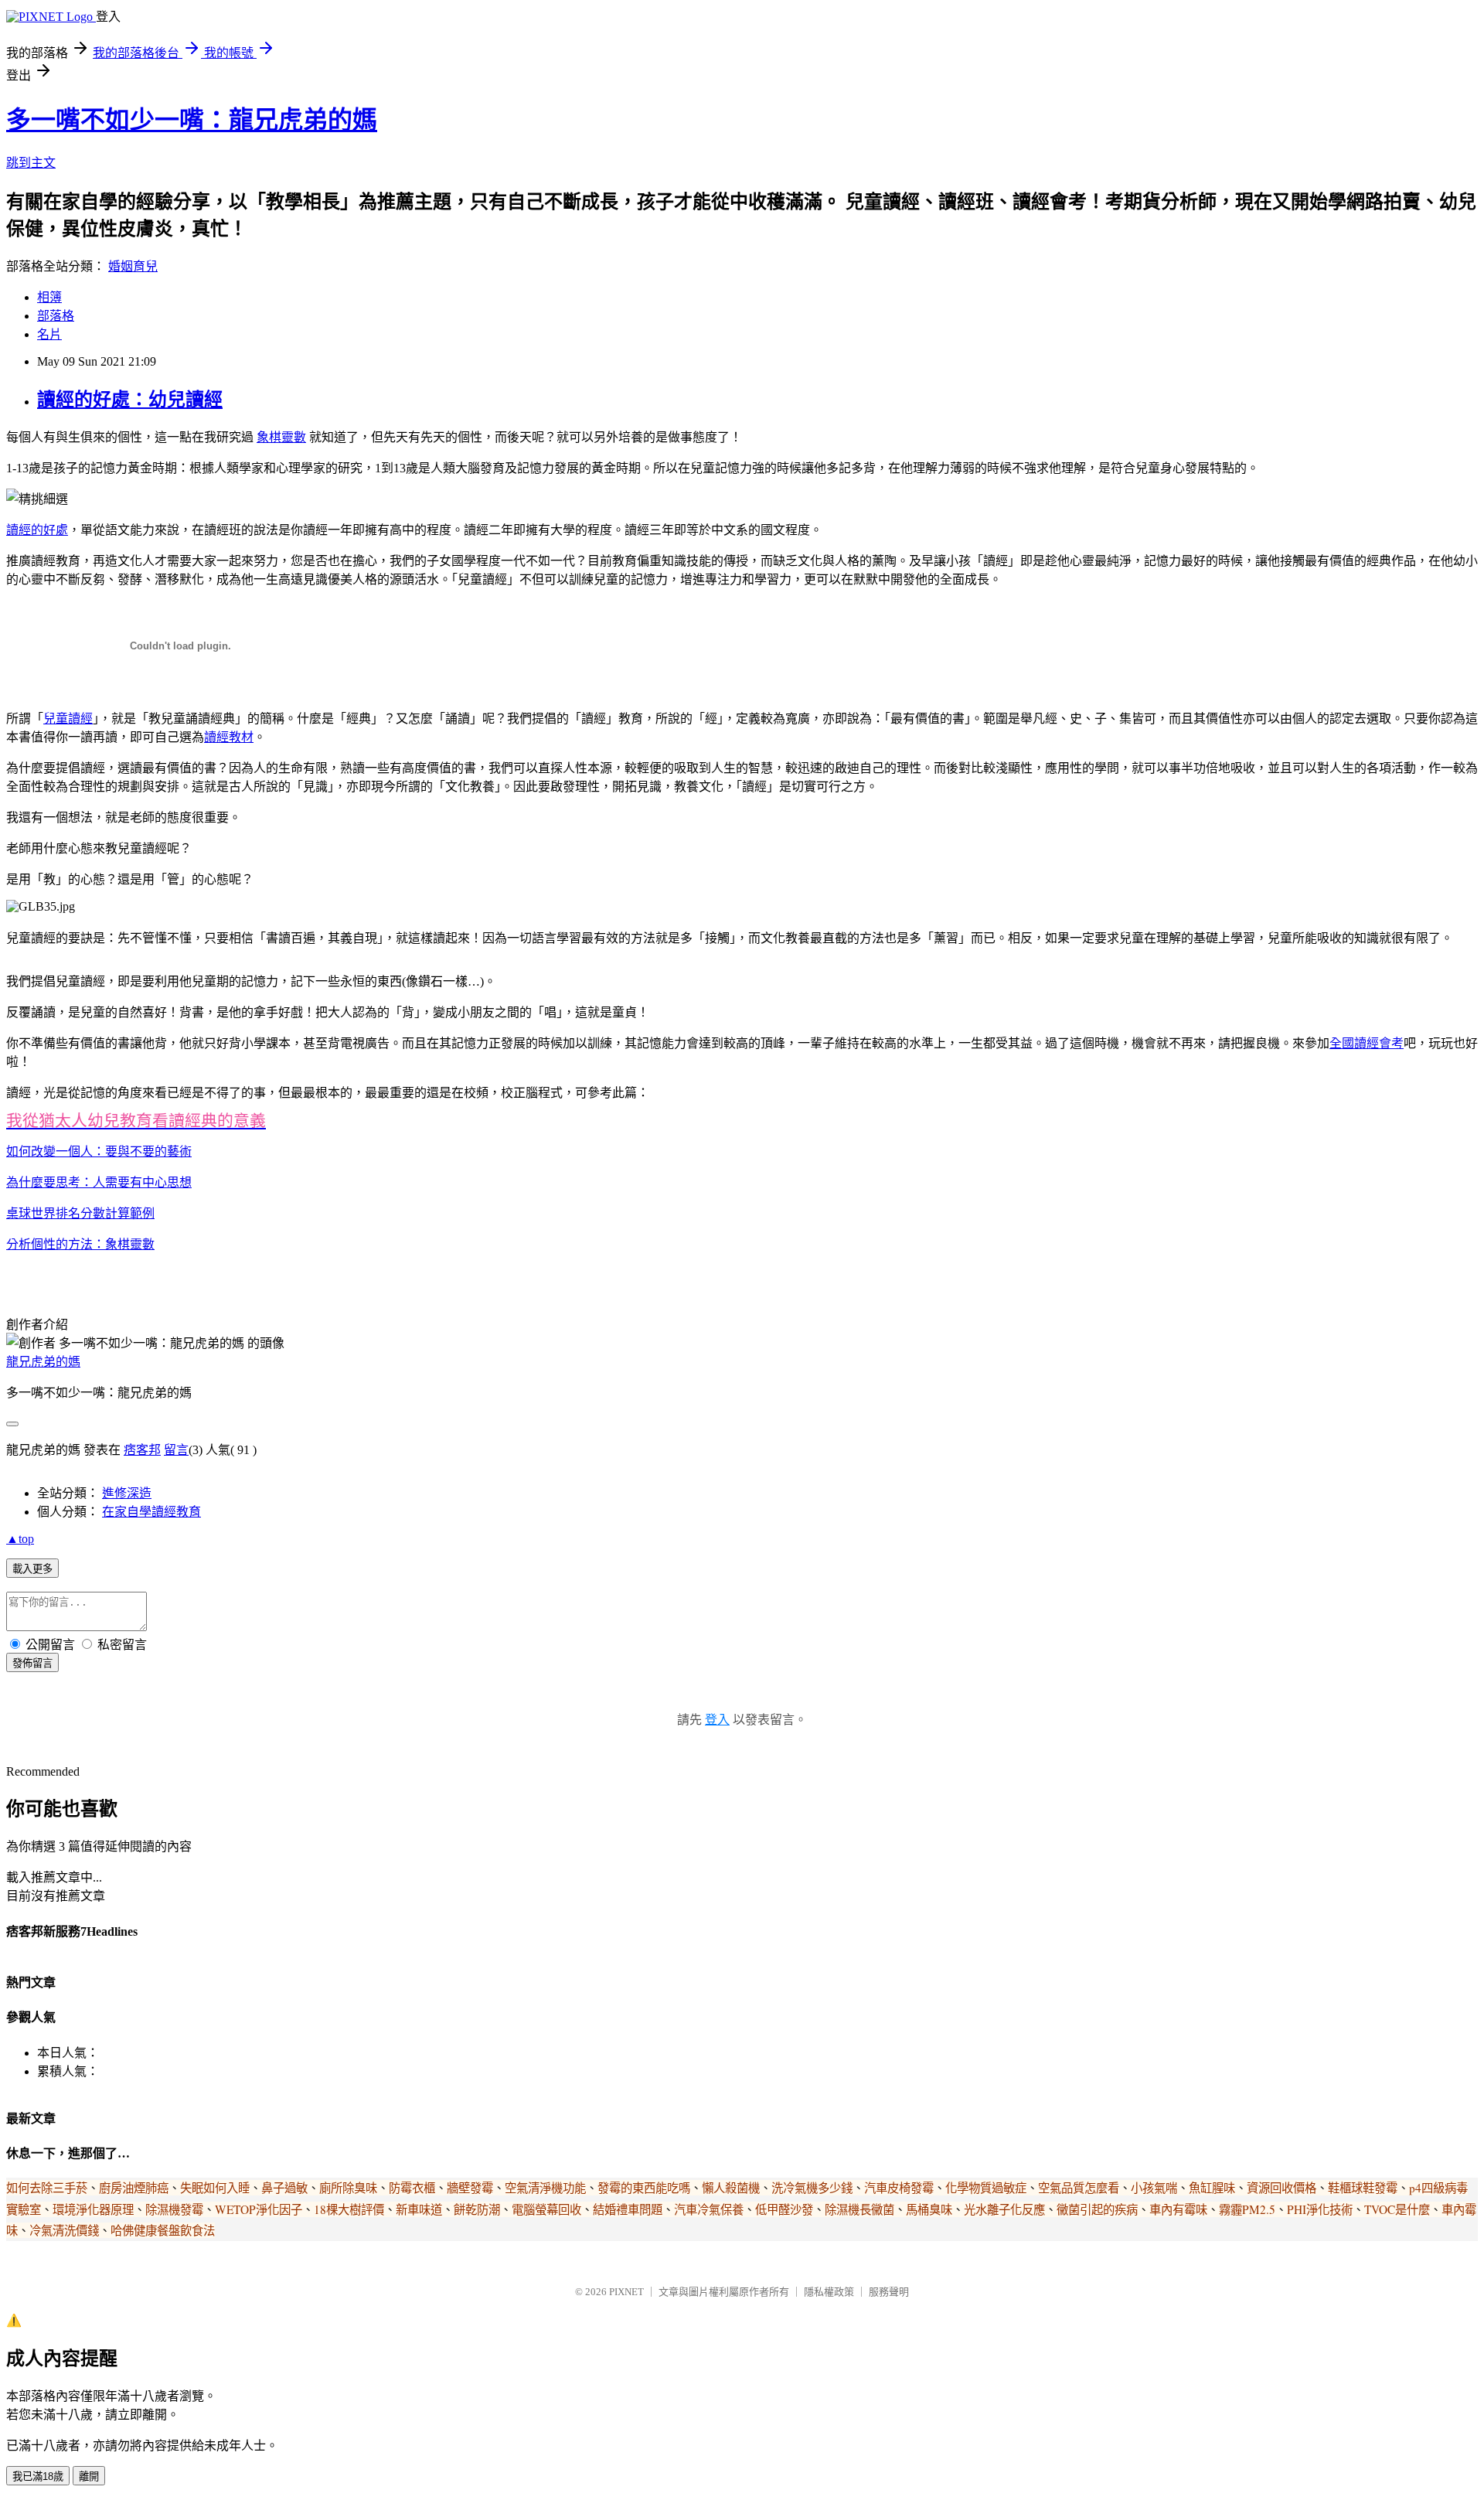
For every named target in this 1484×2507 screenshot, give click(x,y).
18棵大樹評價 (349, 2209)
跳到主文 (31, 163)
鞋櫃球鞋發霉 (1363, 2188)
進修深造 (127, 1493)
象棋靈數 (281, 437)
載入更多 (32, 1569)
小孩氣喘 (1154, 2188)
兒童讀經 (68, 719)
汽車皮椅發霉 (899, 2188)
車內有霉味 (1178, 2209)
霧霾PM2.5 (1247, 2209)
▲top (20, 1539)
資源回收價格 (1281, 2188)
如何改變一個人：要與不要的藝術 (99, 1151)
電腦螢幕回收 (546, 2209)
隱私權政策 (829, 2292)
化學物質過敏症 (986, 2188)
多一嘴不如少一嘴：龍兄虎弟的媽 (192, 120)
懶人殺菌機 (731, 2188)
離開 (89, 2476)
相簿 (49, 297)
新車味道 (419, 2209)
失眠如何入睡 (215, 2188)
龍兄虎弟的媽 (43, 1362)
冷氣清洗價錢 (64, 2230)
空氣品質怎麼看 (1079, 2188)
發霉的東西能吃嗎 (644, 2188)
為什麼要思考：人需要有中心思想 (99, 1182)
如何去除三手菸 (47, 2188)
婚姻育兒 (133, 266)
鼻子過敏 (284, 2188)
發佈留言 (32, 1663)
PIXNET (626, 2292)
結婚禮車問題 (628, 2209)
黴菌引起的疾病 (1097, 2209)
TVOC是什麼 (1397, 2209)
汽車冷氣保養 (709, 2209)
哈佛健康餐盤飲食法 (163, 2230)
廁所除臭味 (348, 2188)
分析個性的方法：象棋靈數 (80, 1244)
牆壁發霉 (470, 2188)
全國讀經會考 (1367, 1043)
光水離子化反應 (1004, 2209)
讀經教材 (229, 737)
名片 (49, 334)
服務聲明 (889, 2292)
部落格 (56, 316)
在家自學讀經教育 (151, 1512)
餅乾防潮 (477, 2209)
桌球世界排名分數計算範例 (80, 1213)
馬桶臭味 (929, 2209)
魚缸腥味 (1212, 2188)
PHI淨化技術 (1320, 2209)
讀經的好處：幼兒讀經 (130, 400)
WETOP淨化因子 (259, 2209)
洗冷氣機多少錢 (812, 2188)
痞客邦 (142, 1450)
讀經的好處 (37, 530)
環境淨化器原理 (93, 2209)
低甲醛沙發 (784, 2209)
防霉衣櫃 (412, 2188)
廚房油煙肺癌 (134, 2188)
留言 (176, 1450)
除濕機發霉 (174, 2209)
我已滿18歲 (38, 2476)
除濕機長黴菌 (859, 2209)
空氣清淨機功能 (545, 2188)
